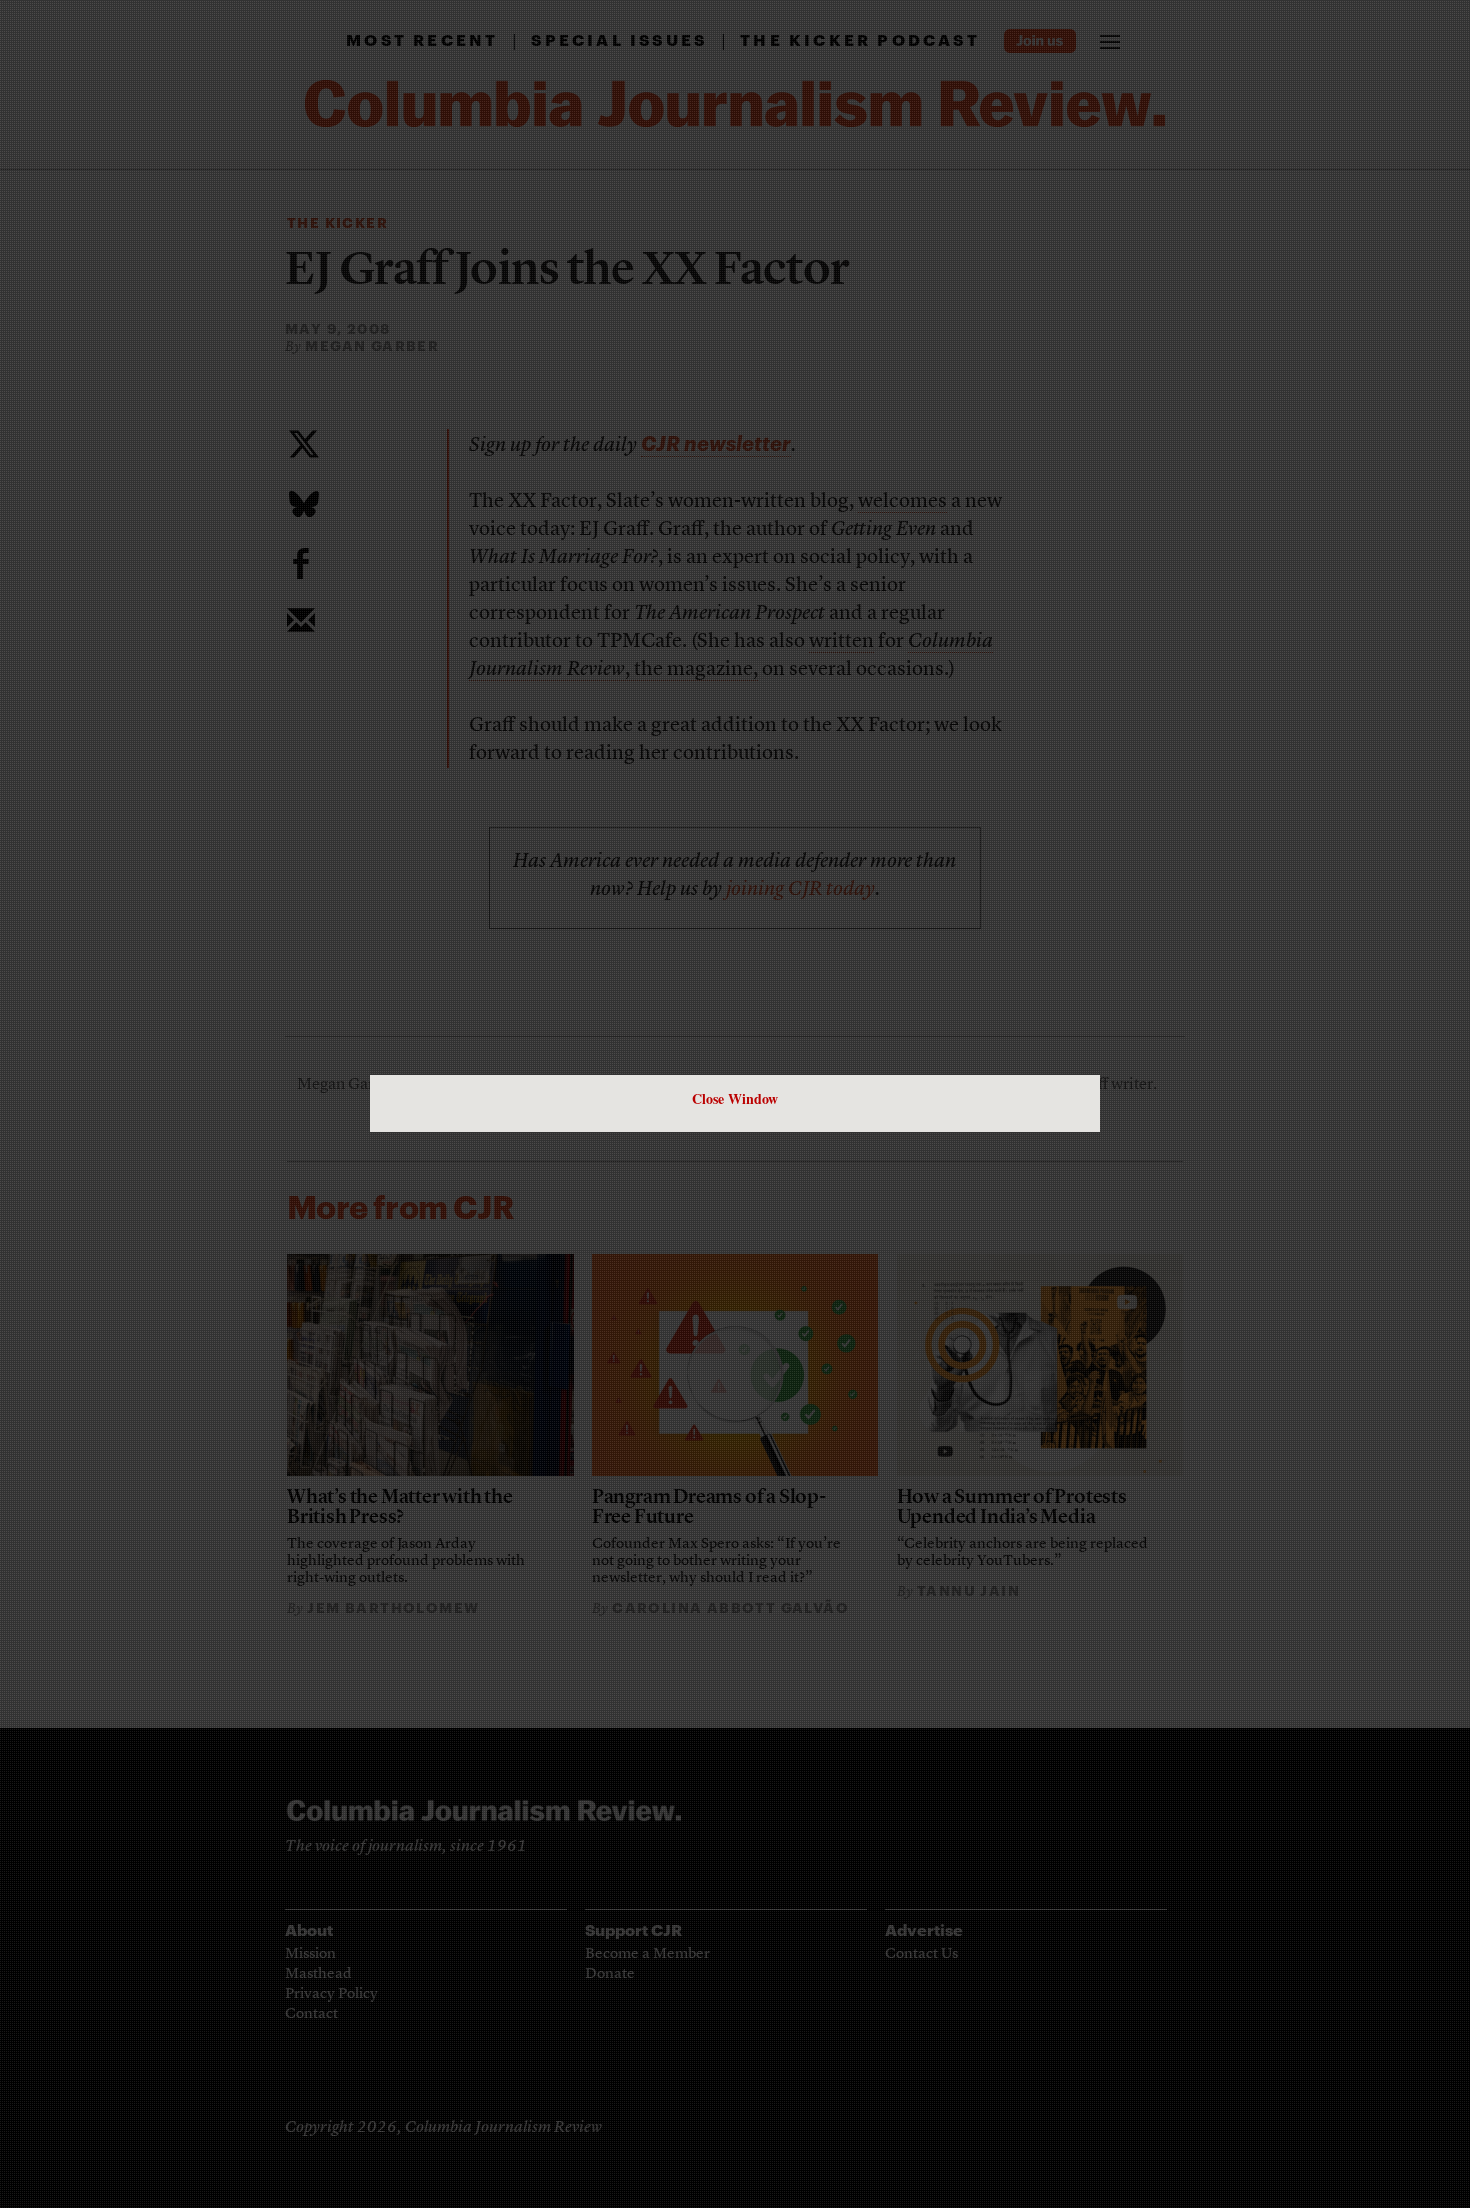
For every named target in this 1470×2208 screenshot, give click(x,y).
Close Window (735, 1098)
